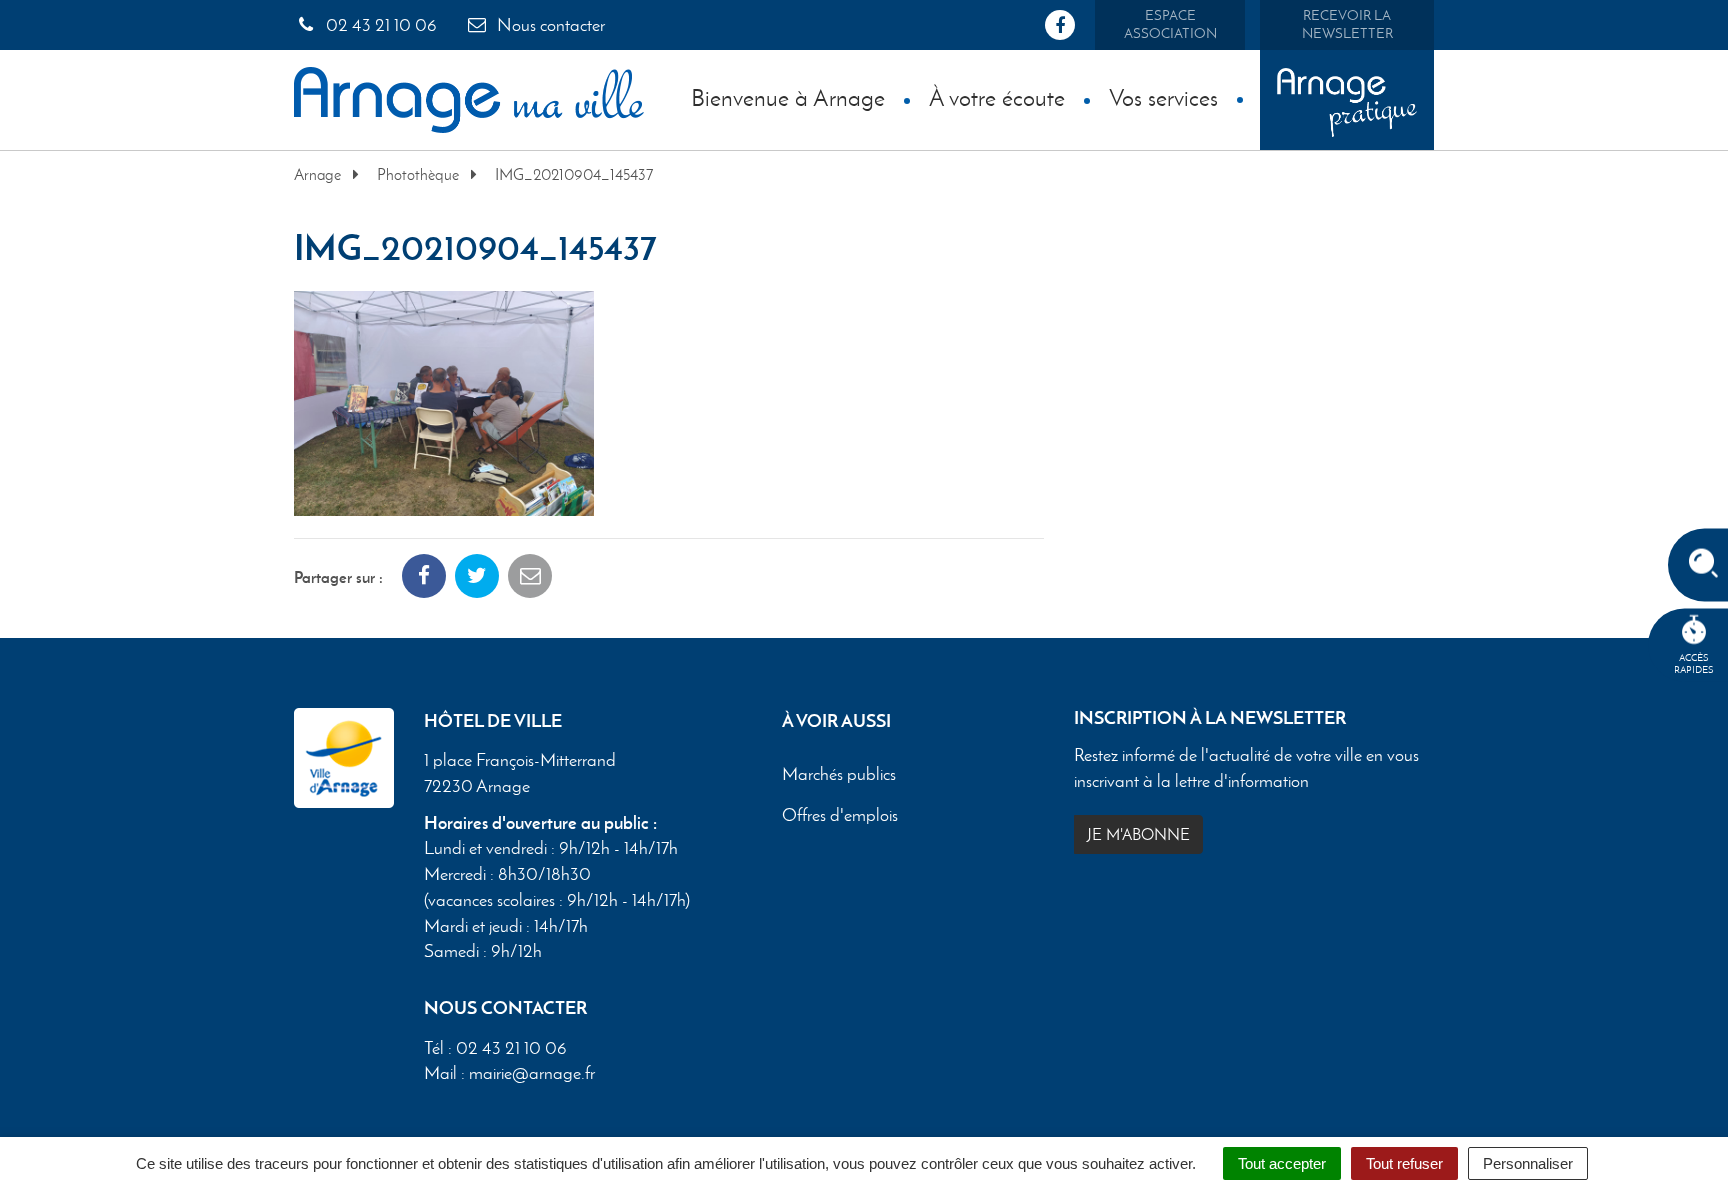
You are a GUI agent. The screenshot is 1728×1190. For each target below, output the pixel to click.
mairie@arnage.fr (532, 1073)
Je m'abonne (1138, 834)
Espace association (1170, 24)
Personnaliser (1528, 1163)
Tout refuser (1404, 1163)
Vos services (1163, 97)
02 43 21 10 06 (379, 25)
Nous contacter (549, 25)
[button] (444, 400)
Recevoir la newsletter (1347, 24)
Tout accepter (1282, 1163)
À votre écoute (997, 97)
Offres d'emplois (840, 816)
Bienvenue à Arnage (788, 97)
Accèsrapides (1694, 663)
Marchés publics (839, 775)
